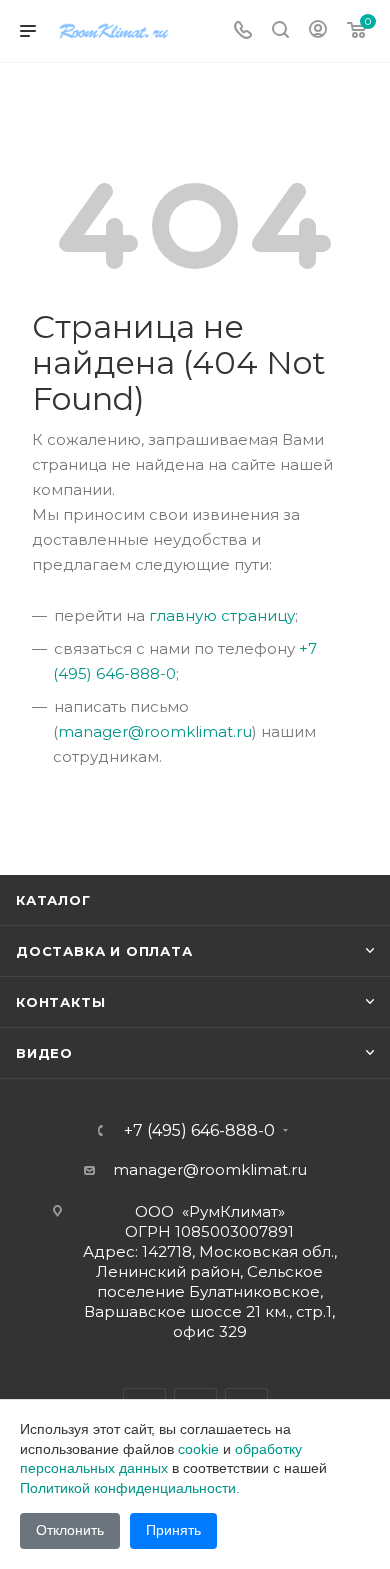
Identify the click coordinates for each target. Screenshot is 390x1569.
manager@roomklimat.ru (155, 731)
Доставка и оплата (104, 951)
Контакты (60, 1002)
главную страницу (222, 615)
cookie (198, 1449)
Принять (173, 1530)
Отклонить (70, 1530)
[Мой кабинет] (318, 31)
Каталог (53, 900)
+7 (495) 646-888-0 (199, 1131)
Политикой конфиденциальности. (130, 1488)
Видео (44, 1053)
